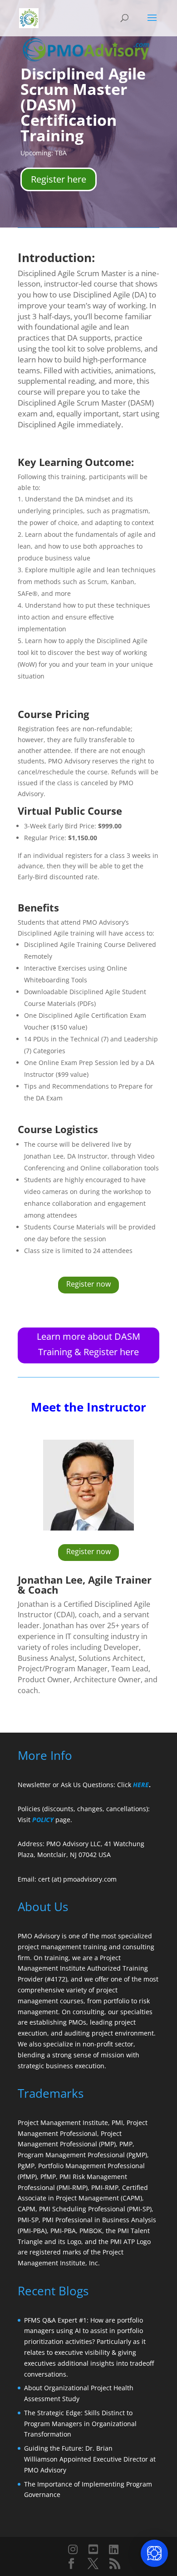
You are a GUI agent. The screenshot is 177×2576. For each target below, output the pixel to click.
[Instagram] (73, 2549)
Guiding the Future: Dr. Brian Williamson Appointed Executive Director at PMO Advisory (90, 2459)
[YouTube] (93, 2549)
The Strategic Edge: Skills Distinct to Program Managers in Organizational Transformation (80, 2424)
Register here (59, 179)
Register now (88, 1284)
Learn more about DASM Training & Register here (88, 1344)
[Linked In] (114, 2549)
